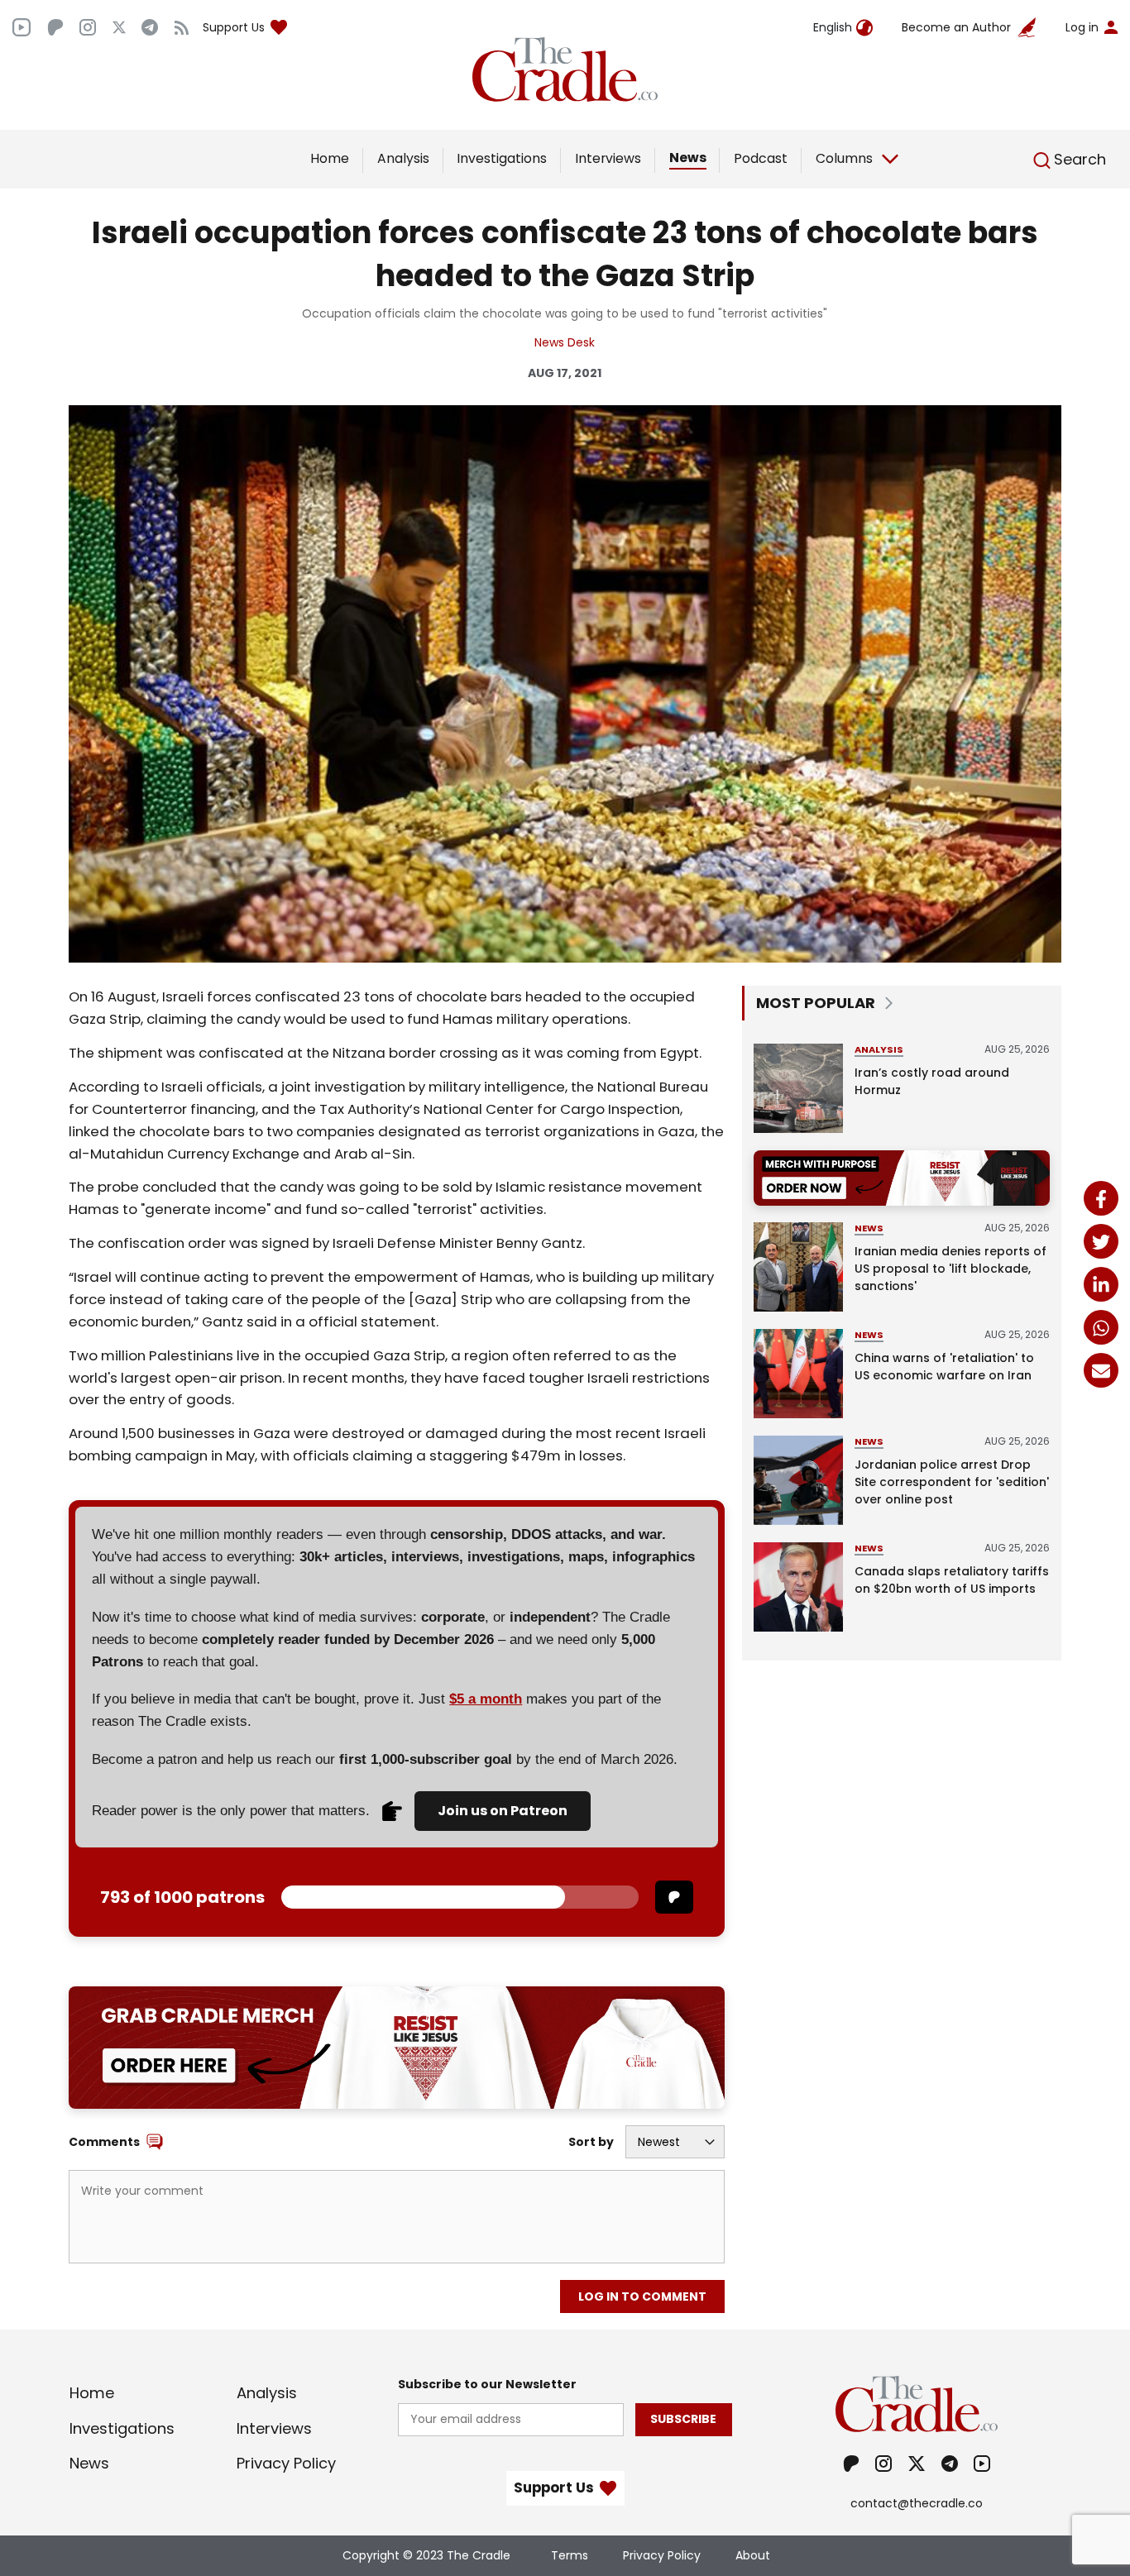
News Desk (565, 342)
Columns (844, 158)
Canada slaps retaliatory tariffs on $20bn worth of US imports (952, 1580)
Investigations (502, 158)
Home (330, 158)
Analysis (403, 158)
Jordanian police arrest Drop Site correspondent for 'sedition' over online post (952, 1482)
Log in (1082, 27)
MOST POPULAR (816, 1003)
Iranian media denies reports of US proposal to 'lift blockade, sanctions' (950, 1269)
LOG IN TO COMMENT (642, 2296)
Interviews (608, 158)
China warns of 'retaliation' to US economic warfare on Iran (944, 1367)
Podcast (761, 158)
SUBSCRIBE (683, 2419)
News (688, 158)
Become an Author (956, 27)
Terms (570, 2555)
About (753, 2555)
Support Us (234, 27)
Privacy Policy (286, 2463)
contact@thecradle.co (917, 2503)
